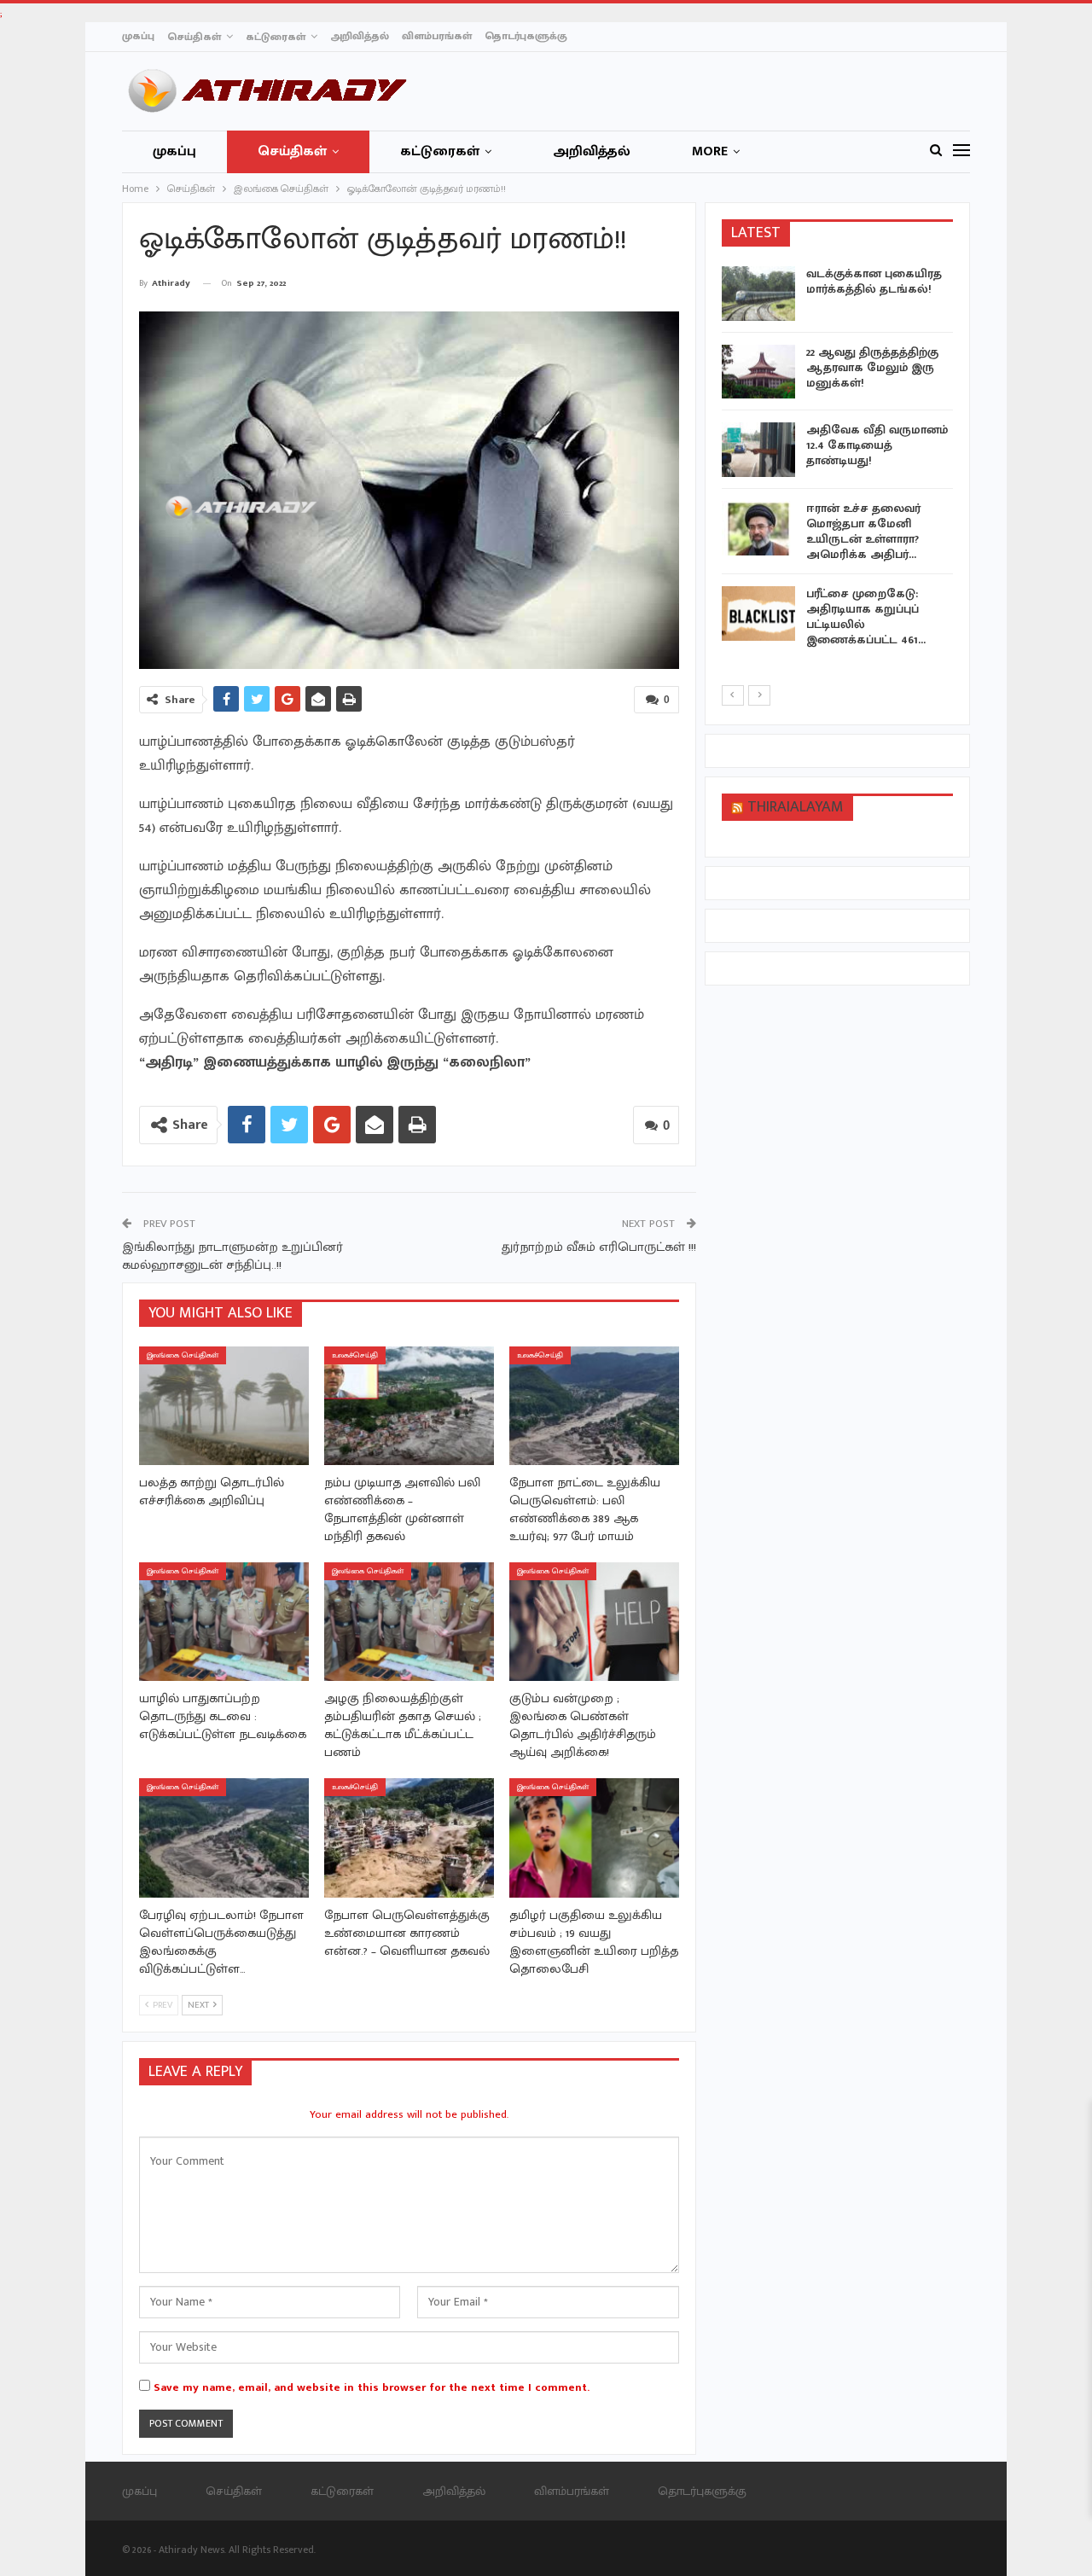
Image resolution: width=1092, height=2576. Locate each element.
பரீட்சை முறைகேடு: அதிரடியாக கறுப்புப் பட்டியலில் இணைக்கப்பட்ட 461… (866, 616)
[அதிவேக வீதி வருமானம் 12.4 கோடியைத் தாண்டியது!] (758, 450)
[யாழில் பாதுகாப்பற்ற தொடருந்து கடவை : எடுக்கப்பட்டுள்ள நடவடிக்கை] (224, 1622)
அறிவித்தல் (360, 36)
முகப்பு (138, 36)
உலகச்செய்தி (355, 1355)
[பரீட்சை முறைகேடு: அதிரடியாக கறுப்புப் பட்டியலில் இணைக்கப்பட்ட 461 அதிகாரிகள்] (758, 613)
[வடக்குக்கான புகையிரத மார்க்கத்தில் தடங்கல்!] (758, 294)
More (710, 151)
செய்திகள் (194, 37)
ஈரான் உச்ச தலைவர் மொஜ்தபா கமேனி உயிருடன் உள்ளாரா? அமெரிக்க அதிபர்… (863, 531)
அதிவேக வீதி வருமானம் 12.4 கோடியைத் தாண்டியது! (877, 445)
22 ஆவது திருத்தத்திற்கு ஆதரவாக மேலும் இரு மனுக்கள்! (872, 367)
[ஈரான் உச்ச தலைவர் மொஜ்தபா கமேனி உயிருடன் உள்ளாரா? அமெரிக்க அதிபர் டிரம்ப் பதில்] (758, 528)
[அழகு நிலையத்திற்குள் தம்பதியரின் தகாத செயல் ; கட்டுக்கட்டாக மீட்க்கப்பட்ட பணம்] (409, 1622)
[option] (838, 460)
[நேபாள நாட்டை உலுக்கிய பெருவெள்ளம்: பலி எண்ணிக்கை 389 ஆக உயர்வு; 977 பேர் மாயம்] (594, 1406)
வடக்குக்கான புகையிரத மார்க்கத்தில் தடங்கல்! (874, 281)
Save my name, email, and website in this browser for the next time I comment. (372, 2387)
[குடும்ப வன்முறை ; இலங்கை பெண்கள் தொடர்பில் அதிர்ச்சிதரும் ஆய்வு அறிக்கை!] (594, 1622)
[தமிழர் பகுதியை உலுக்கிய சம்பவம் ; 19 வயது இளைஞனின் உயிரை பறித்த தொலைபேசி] (594, 1838)
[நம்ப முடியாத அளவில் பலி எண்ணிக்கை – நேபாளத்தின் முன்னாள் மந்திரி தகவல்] (409, 1406)
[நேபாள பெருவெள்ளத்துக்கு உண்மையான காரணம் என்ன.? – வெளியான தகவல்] (409, 1838)
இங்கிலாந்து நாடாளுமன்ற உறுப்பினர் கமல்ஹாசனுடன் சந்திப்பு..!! (232, 1256)
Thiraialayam (796, 807)
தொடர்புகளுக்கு (526, 36)
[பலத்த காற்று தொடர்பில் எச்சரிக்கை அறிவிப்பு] (224, 1406)
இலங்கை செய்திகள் (183, 1355)
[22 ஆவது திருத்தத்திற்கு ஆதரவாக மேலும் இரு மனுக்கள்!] (758, 372)
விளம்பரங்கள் (437, 36)
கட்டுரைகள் (276, 37)
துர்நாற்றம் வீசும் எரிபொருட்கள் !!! (599, 1247)
